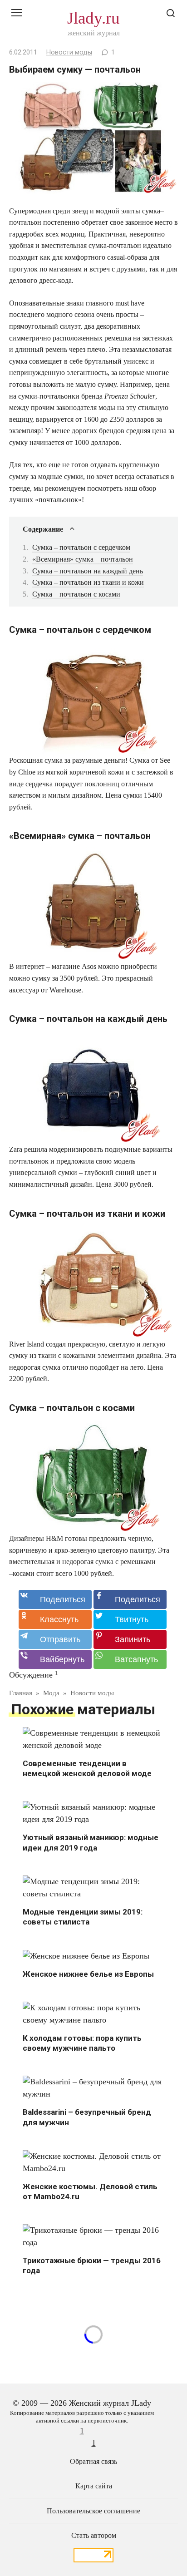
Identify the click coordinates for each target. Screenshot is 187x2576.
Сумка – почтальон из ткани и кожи (88, 582)
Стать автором (94, 2536)
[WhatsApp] (130, 1659)
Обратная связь (93, 2462)
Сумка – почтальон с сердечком (81, 547)
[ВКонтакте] (55, 1599)
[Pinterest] (130, 1639)
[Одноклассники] (55, 1619)
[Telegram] (55, 1639)
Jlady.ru (93, 18)
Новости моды (69, 52)
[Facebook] (130, 1599)
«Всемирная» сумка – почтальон (83, 559)
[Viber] (55, 1659)
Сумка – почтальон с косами (76, 594)
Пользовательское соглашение (93, 2511)
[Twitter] (130, 1619)
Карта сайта (94, 2486)
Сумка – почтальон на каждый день (88, 571)
